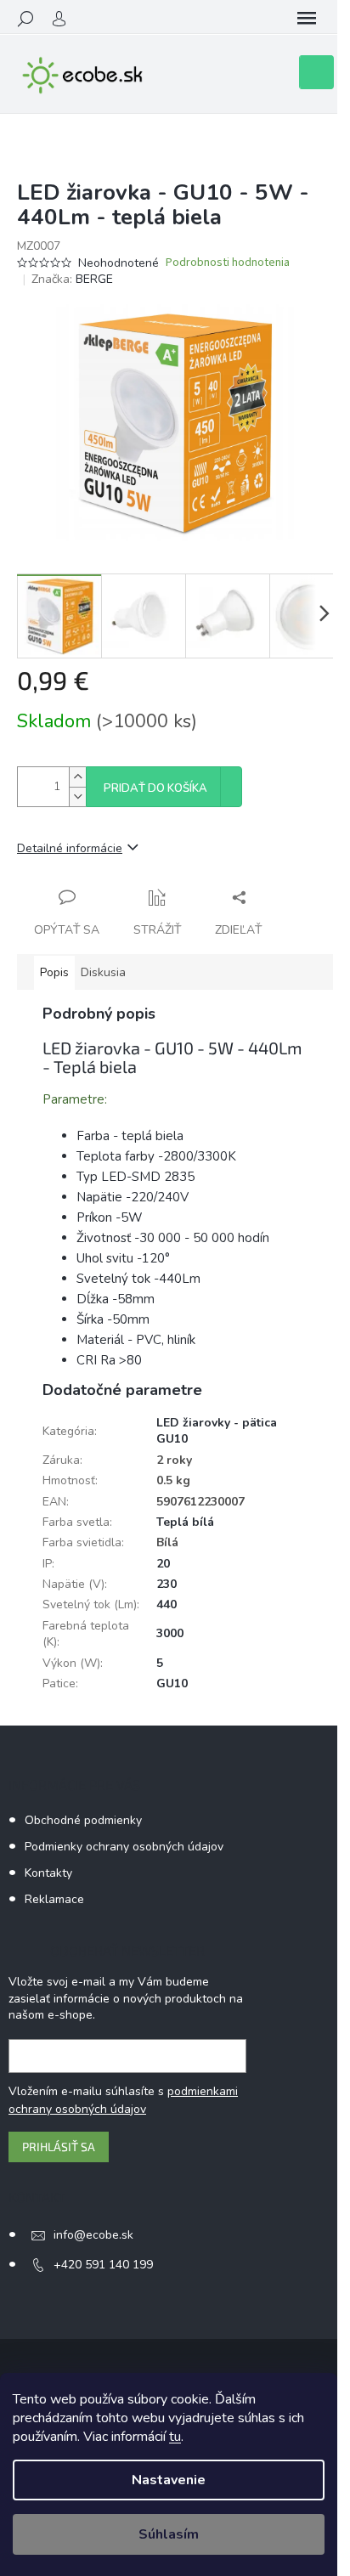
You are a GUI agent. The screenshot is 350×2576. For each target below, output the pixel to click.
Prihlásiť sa (59, 2147)
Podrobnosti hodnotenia (228, 263)
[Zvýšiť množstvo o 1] (77, 777)
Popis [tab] (54, 972)
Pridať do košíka (155, 788)
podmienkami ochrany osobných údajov (123, 2100)
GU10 (172, 1683)
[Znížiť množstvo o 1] (77, 797)
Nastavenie (169, 2480)
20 (163, 1564)
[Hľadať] (25, 19)
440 (167, 1604)
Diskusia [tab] (103, 972)
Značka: (72, 279)
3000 (170, 1633)
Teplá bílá (185, 1522)
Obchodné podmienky (83, 1820)
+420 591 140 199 (103, 2265)
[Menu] (307, 19)
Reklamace (54, 1899)
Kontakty (48, 1873)
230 (167, 1584)
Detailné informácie (70, 848)
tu (175, 2437)
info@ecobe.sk (93, 2235)
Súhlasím (169, 2534)
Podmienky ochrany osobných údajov (124, 1847)
